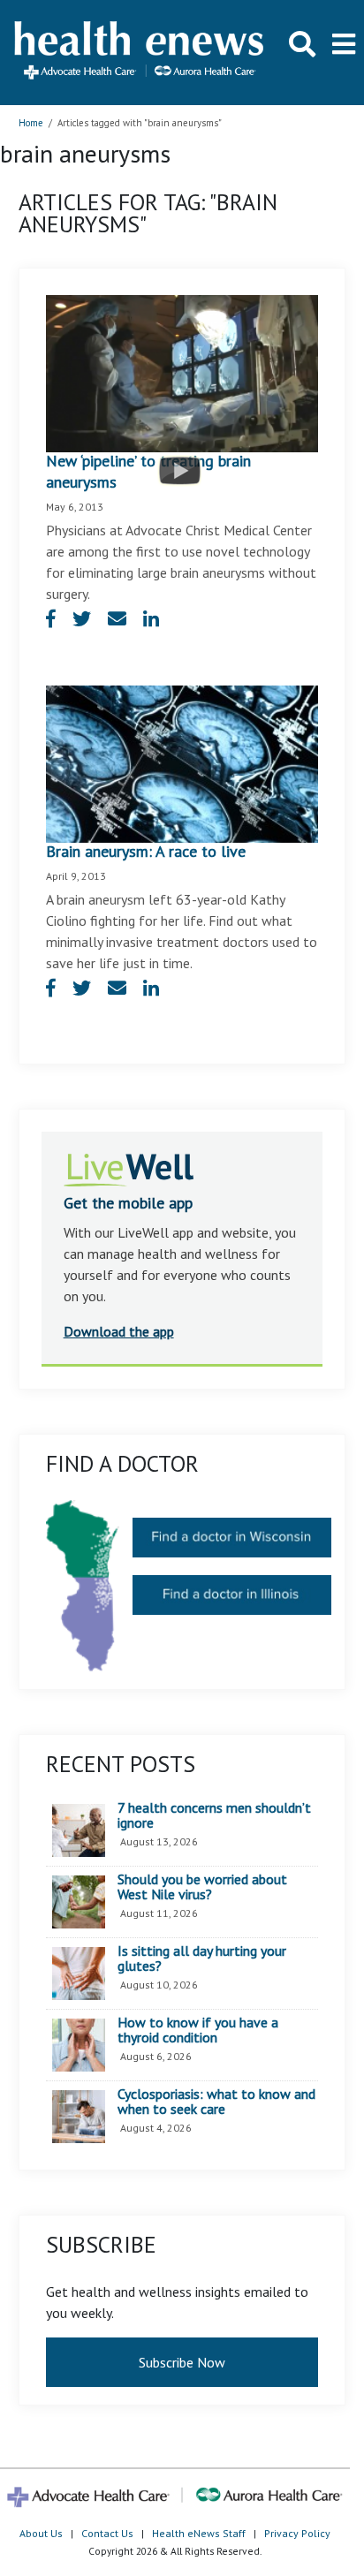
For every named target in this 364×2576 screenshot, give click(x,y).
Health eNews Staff (199, 2533)
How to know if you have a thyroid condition (198, 2030)
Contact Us (107, 2533)
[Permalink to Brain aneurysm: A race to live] (182, 762)
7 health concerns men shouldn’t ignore (214, 1816)
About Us (41, 2533)
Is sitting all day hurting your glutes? (202, 1959)
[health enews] (140, 52)
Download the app (119, 1331)
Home (31, 123)
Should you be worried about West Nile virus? (202, 1887)
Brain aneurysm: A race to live (146, 851)
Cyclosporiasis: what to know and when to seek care (216, 2102)
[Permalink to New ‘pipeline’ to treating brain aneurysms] (182, 372)
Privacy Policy (297, 2533)
